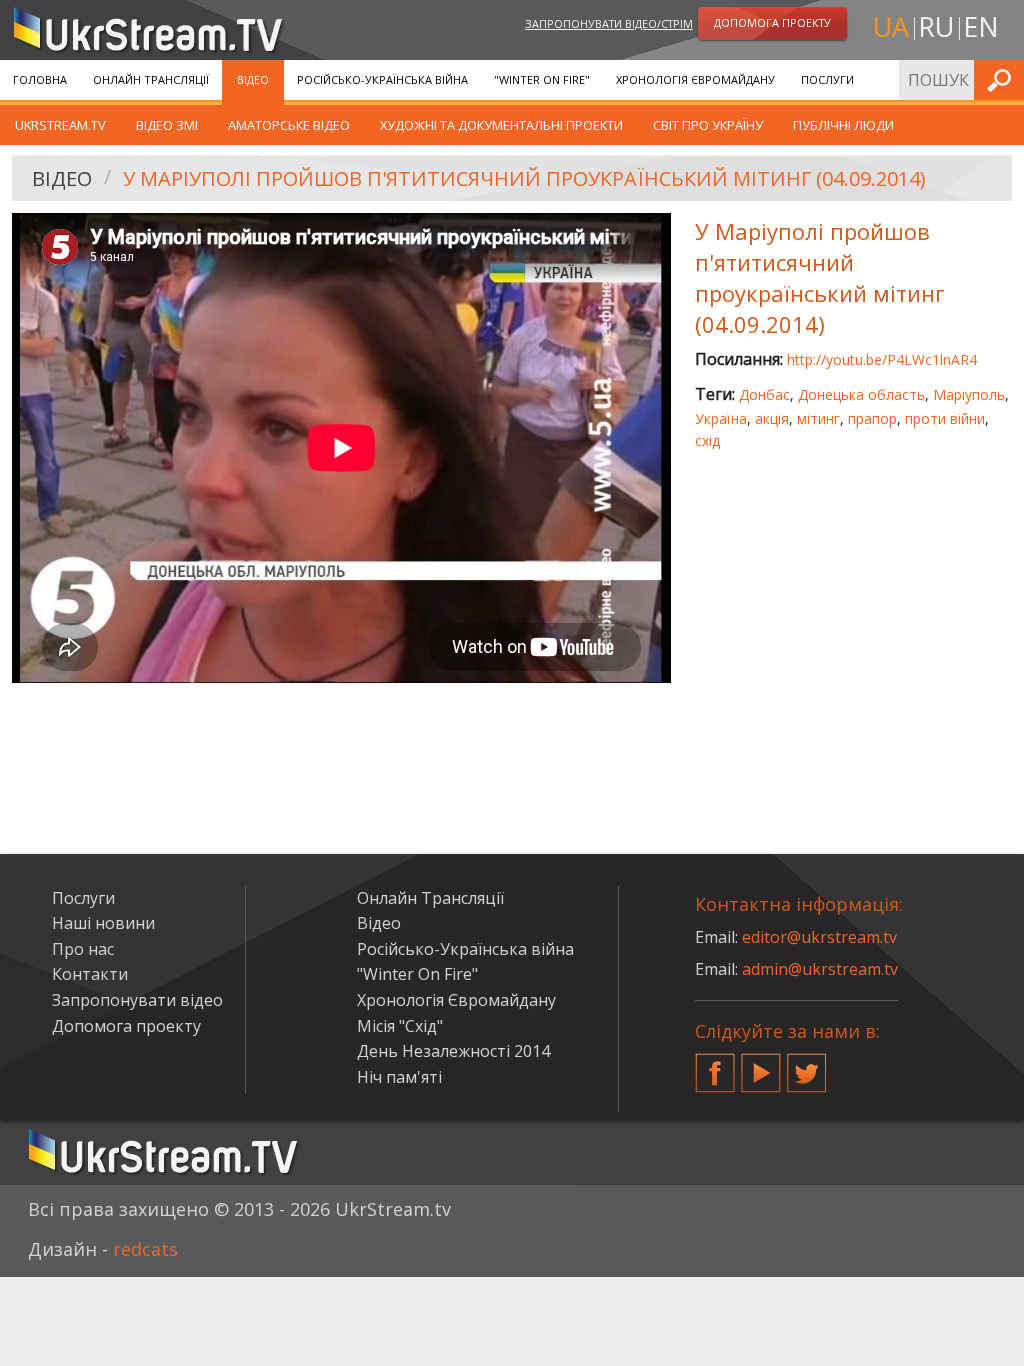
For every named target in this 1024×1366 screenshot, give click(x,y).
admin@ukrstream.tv (820, 969)
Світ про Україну (708, 125)
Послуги (827, 79)
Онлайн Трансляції (151, 79)
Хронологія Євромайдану (695, 79)
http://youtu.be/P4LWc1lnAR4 (882, 359)
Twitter (807, 1065)
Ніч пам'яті (399, 1077)
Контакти (90, 974)
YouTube (761, 1065)
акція (772, 418)
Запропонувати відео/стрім (609, 23)
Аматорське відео (289, 125)
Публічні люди (843, 125)
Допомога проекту (126, 1026)
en (981, 26)
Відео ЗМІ (167, 125)
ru (936, 26)
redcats (145, 1249)
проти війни (945, 418)
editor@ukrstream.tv (819, 937)
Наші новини (103, 923)
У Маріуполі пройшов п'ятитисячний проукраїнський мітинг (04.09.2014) (524, 178)
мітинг (818, 418)
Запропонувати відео (137, 1000)
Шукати (1003, 79)
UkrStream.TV (60, 125)
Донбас (764, 394)
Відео (253, 79)
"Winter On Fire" (542, 79)
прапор (872, 418)
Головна (40, 79)
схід (707, 440)
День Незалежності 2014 (453, 1051)
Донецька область (861, 394)
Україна (721, 418)
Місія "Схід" (400, 1026)
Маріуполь (969, 394)
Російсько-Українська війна (382, 79)
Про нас (83, 949)
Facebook (715, 1065)
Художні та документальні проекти (501, 125)
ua (891, 26)
